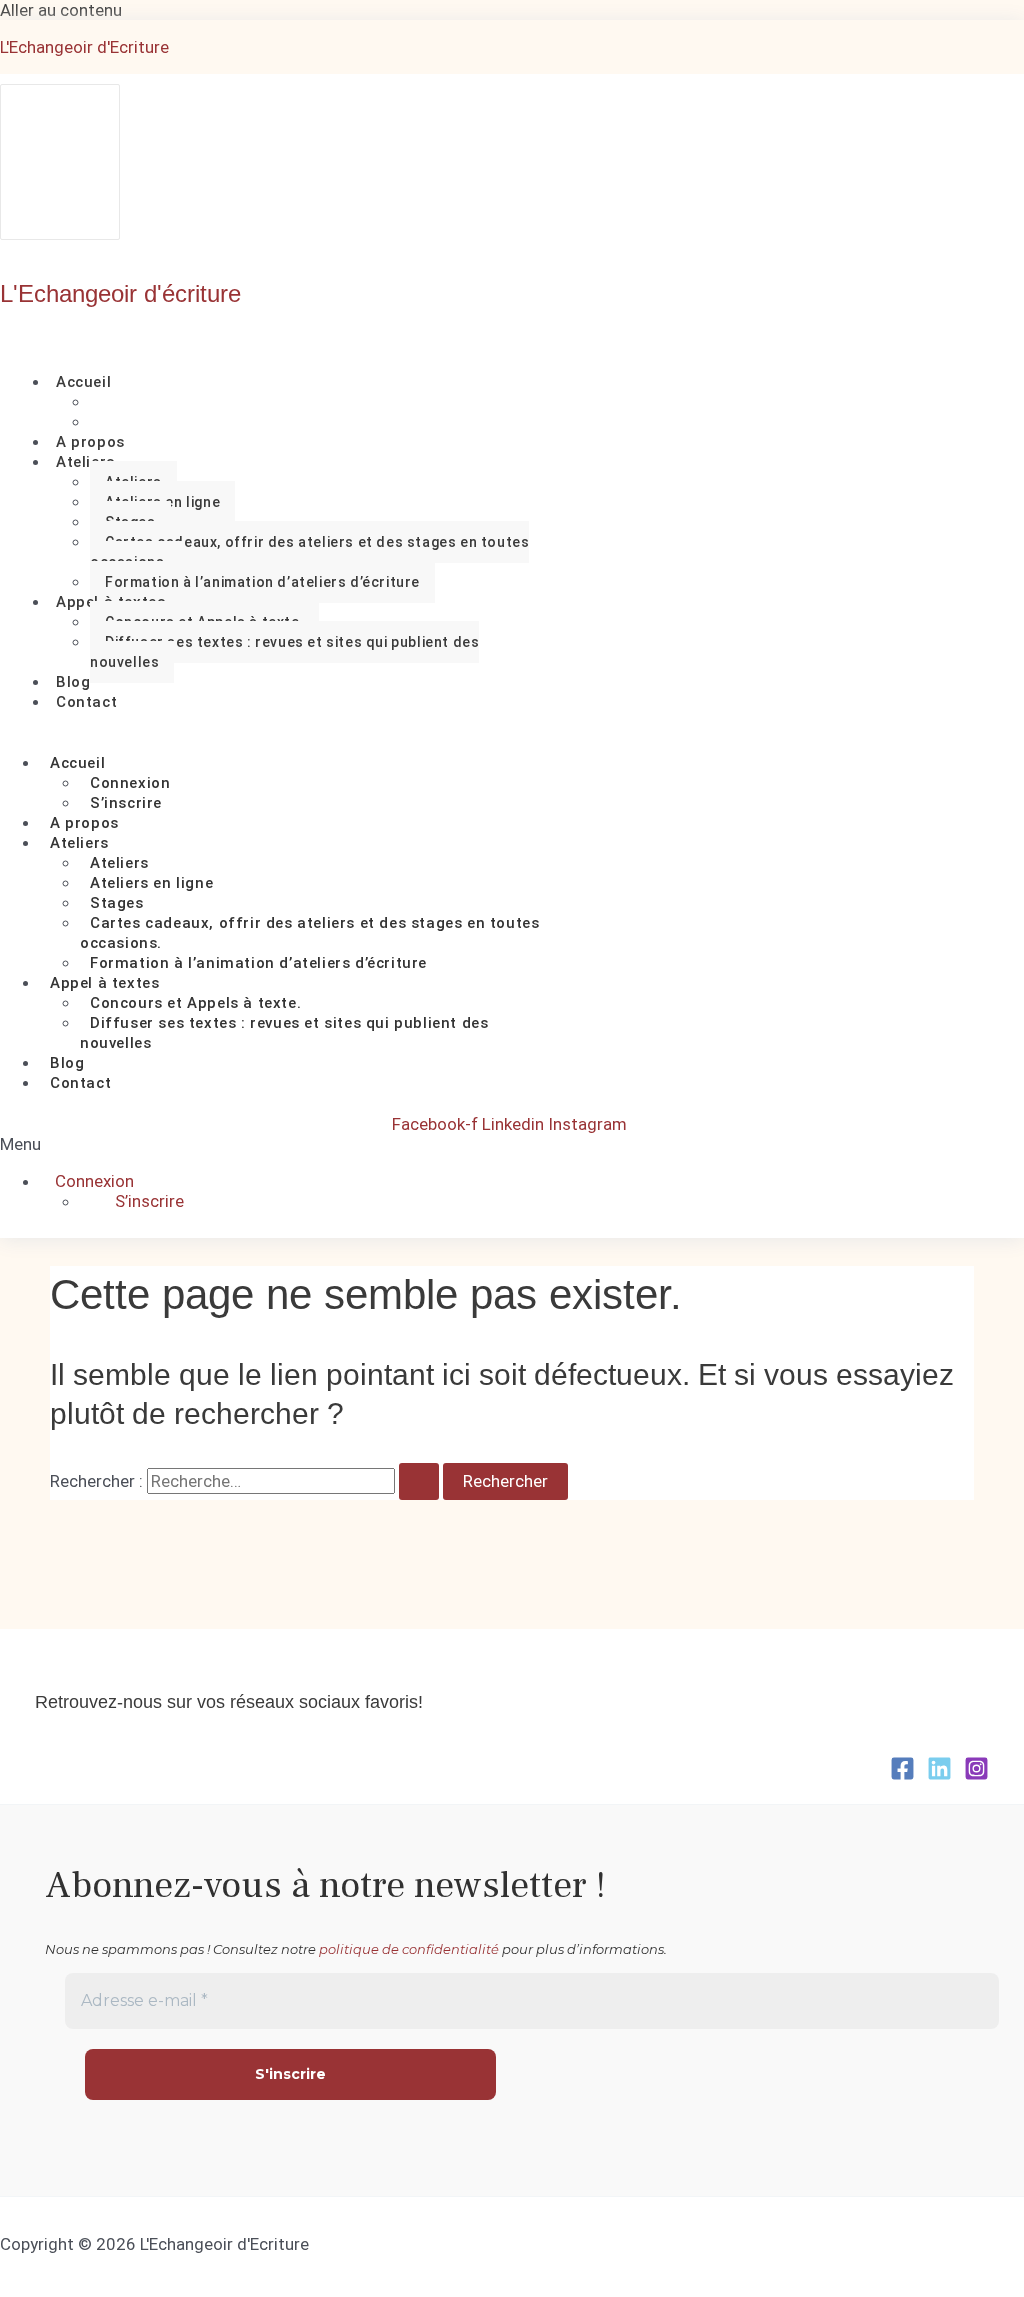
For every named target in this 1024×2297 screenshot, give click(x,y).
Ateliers (85, 462)
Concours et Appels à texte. (195, 1003)
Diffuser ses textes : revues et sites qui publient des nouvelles (284, 652)
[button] (197, 1144)
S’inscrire (126, 803)
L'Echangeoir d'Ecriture (84, 47)
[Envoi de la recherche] (419, 1481)
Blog (67, 1063)
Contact (86, 702)
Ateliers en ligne (151, 883)
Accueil (83, 382)
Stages (117, 903)
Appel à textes (104, 983)
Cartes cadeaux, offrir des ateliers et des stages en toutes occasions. (309, 552)
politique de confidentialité (409, 1949)
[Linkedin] (939, 1775)
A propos (84, 823)
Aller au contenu (61, 10)
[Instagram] (976, 1775)
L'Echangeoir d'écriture (120, 293)
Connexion (130, 783)
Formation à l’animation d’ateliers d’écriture (262, 582)
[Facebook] (902, 1775)
